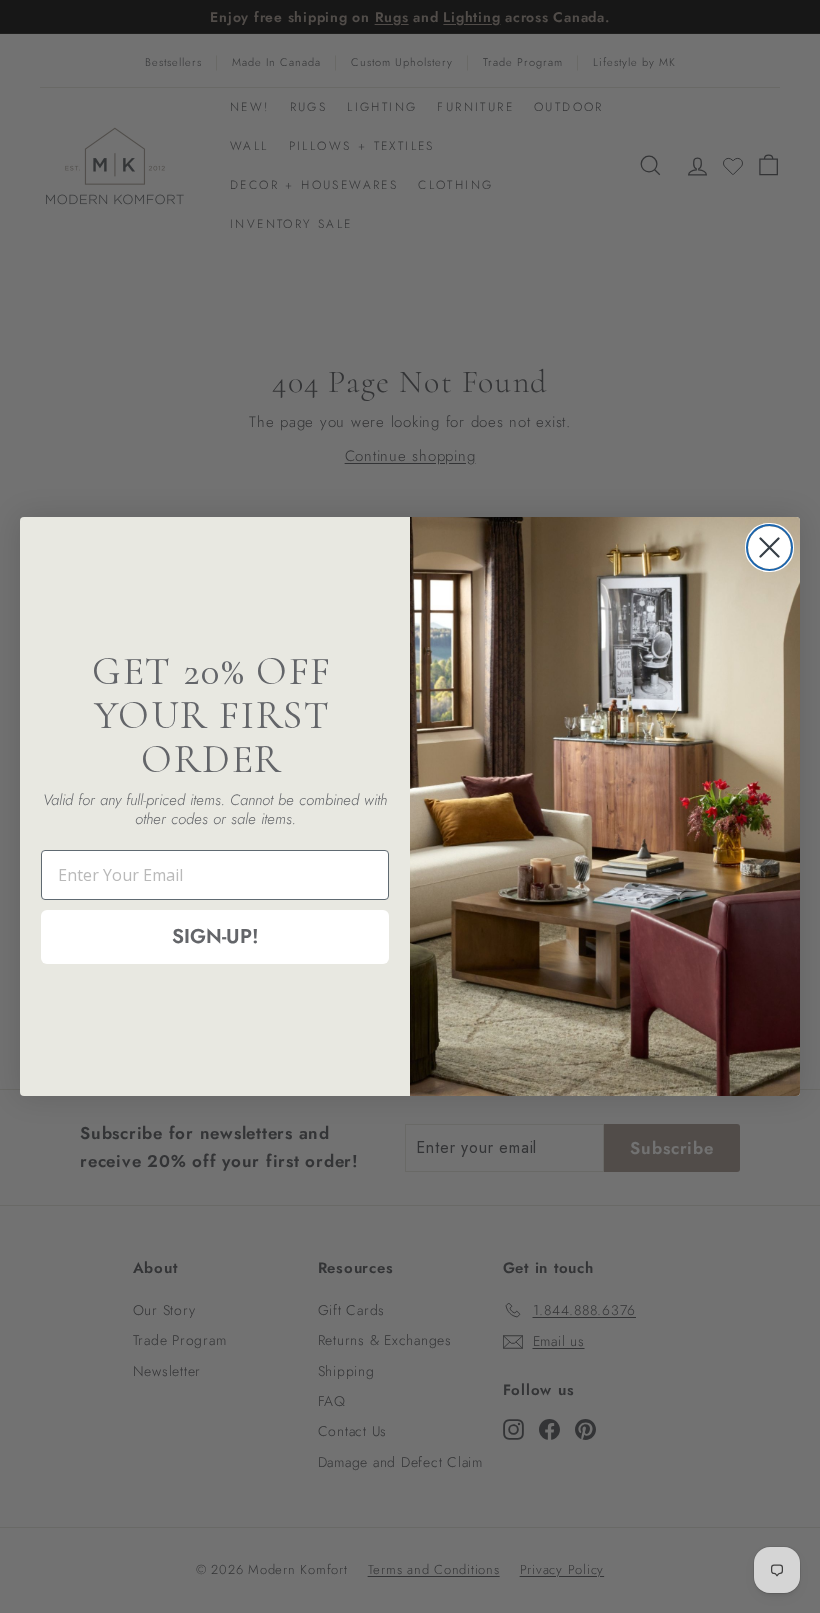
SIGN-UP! (215, 936)
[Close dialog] (769, 547)
